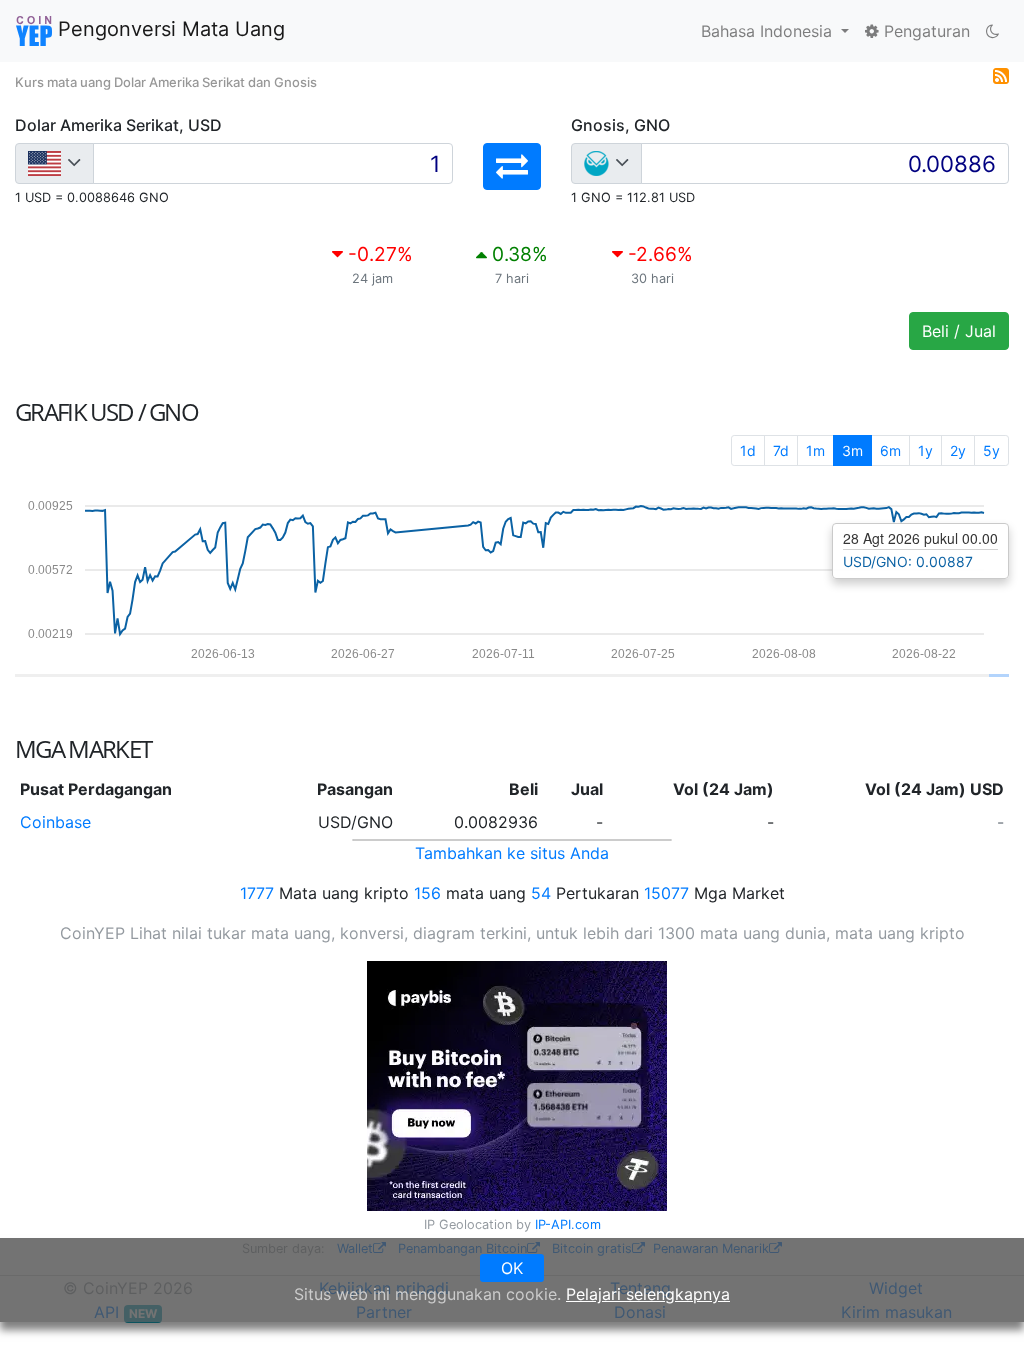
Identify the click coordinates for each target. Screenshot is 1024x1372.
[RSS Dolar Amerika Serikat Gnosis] (1001, 74)
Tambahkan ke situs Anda (512, 853)
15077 (666, 893)
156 (427, 893)
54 (541, 893)
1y (925, 450)
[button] (512, 166)
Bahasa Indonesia (769, 31)
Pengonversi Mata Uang (168, 29)
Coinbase (55, 822)
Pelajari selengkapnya (648, 1294)
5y (991, 450)
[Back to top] (980, 1329)
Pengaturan (924, 31)
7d (781, 450)
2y (958, 450)
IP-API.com (568, 1224)
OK (512, 1268)
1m (815, 450)
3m (852, 450)
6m (890, 450)
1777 (257, 893)
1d (748, 450)
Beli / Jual (959, 331)
